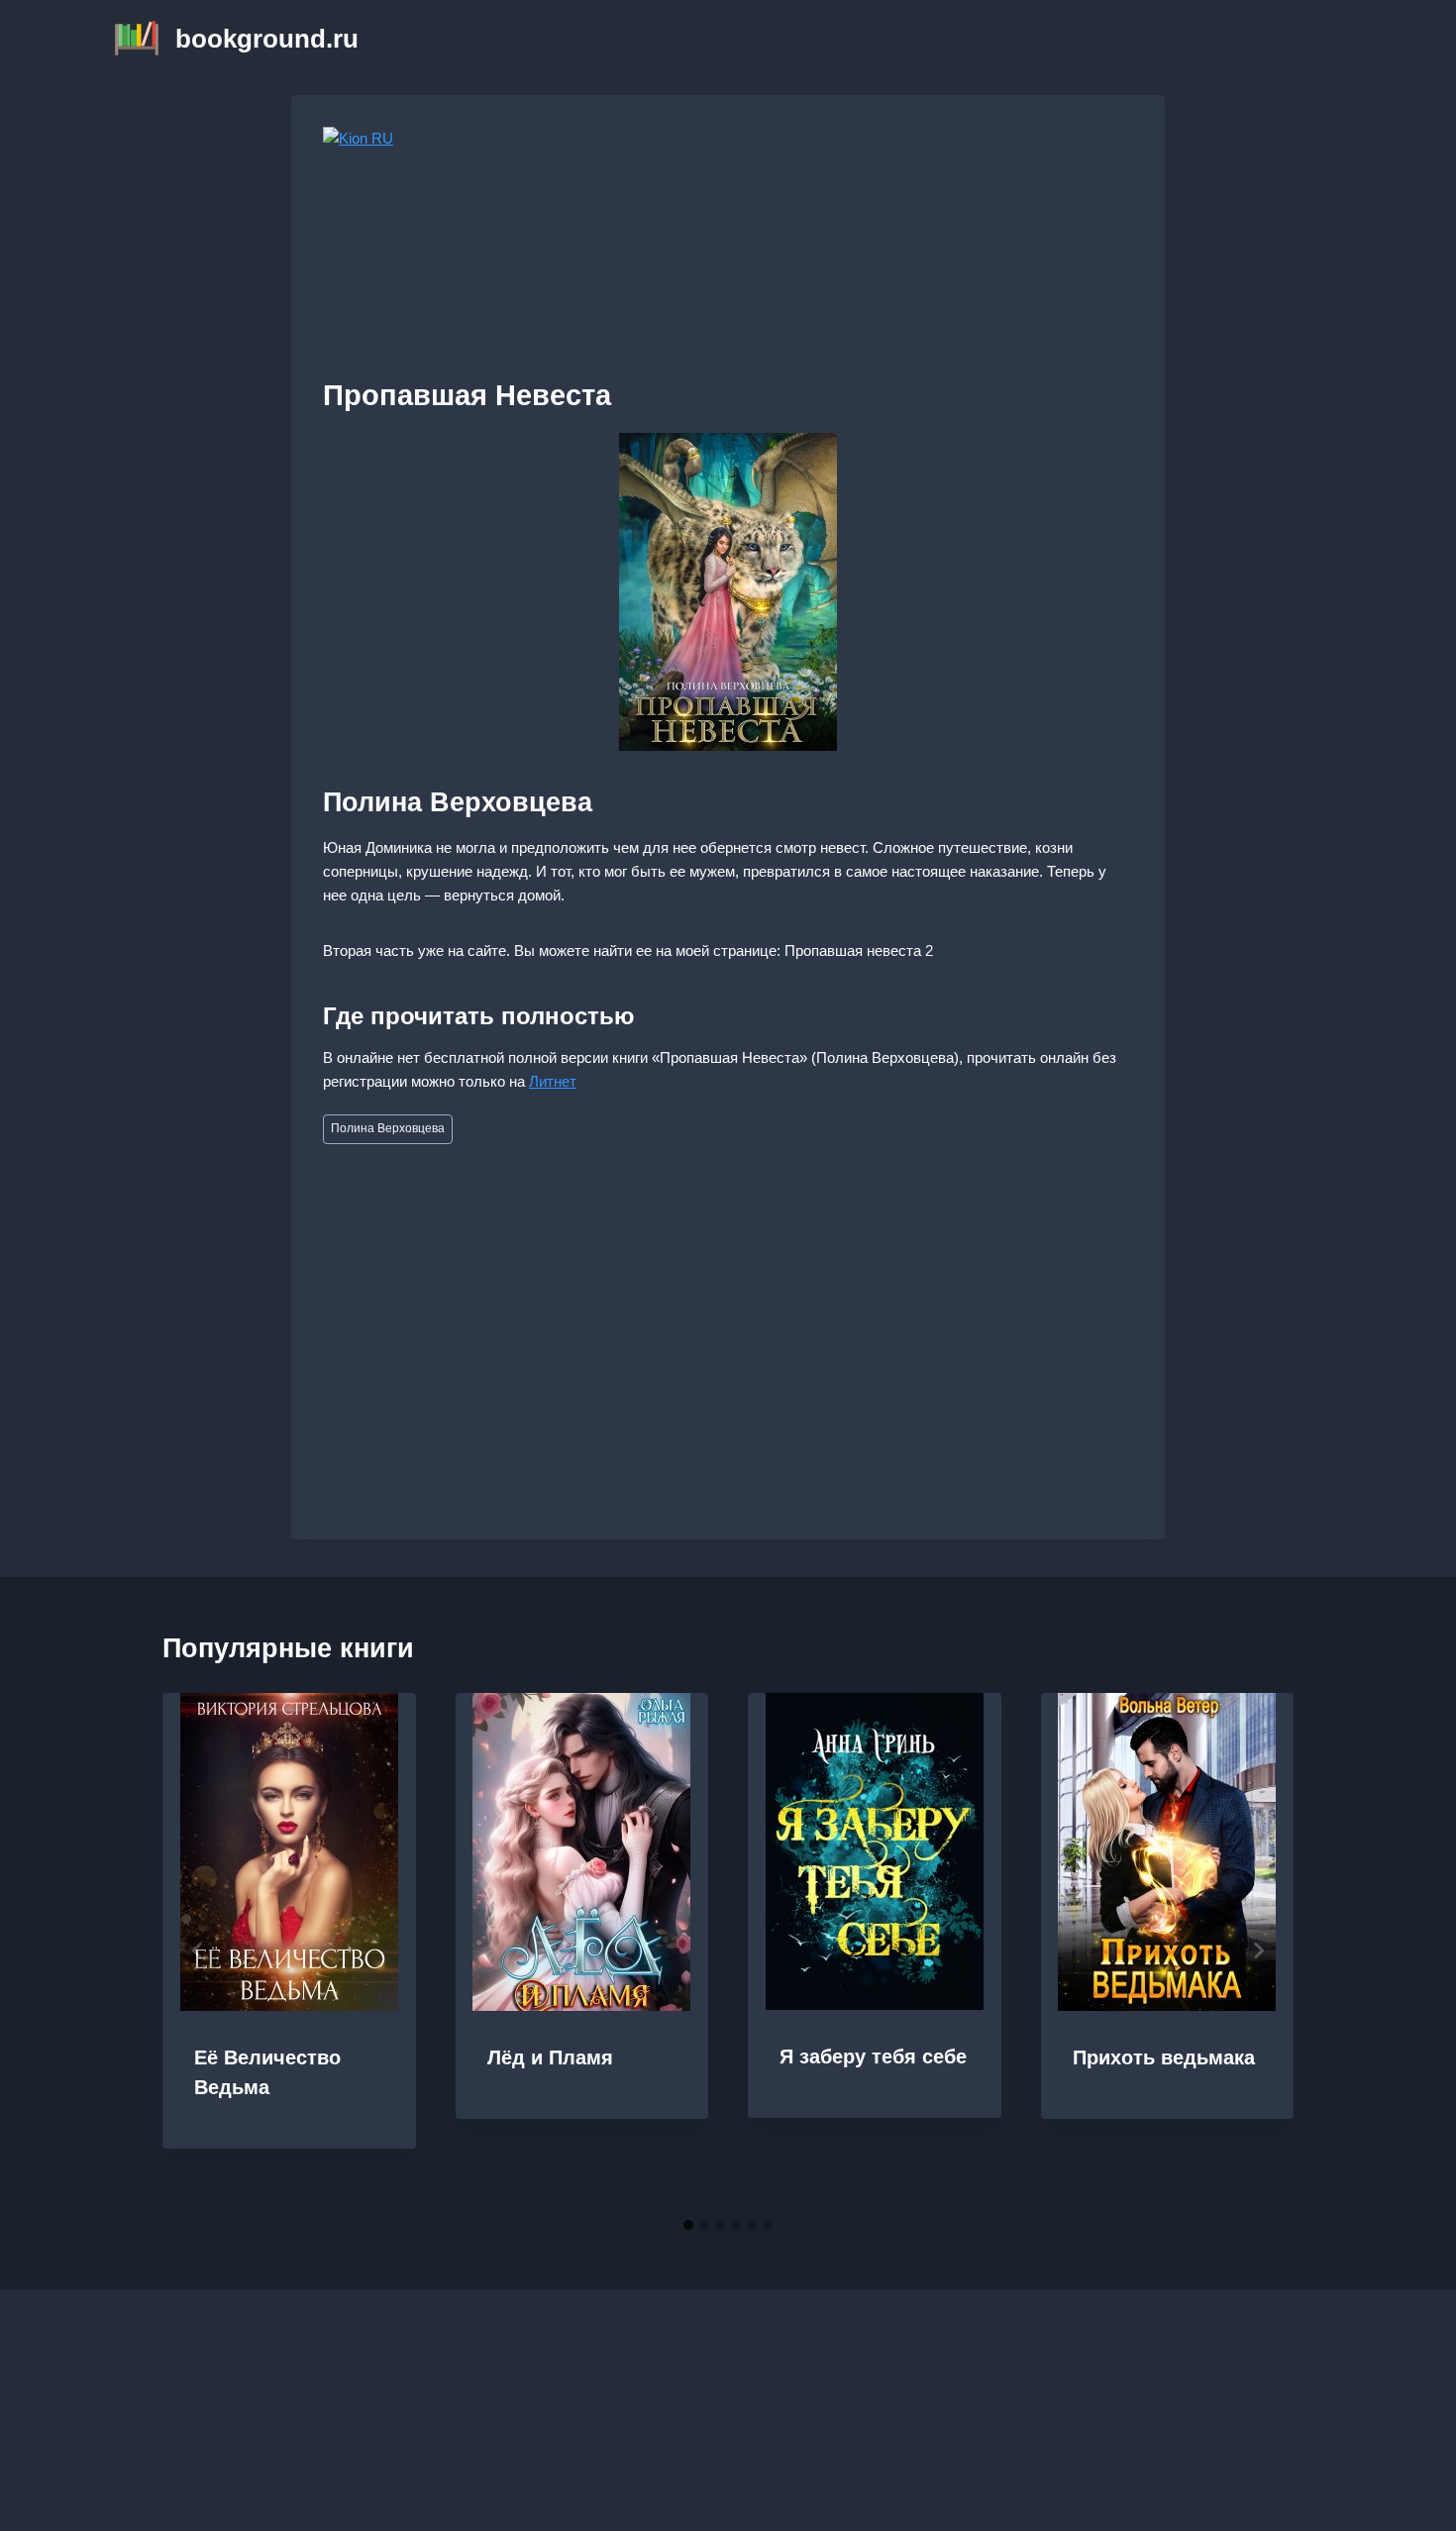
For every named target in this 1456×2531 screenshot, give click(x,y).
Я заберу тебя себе (873, 2056)
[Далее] (1258, 1951)
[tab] (688, 2225)
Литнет (553, 1081)
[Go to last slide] (198, 1951)
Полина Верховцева (388, 1128)
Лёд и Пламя (550, 2057)
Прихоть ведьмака (1164, 2057)
